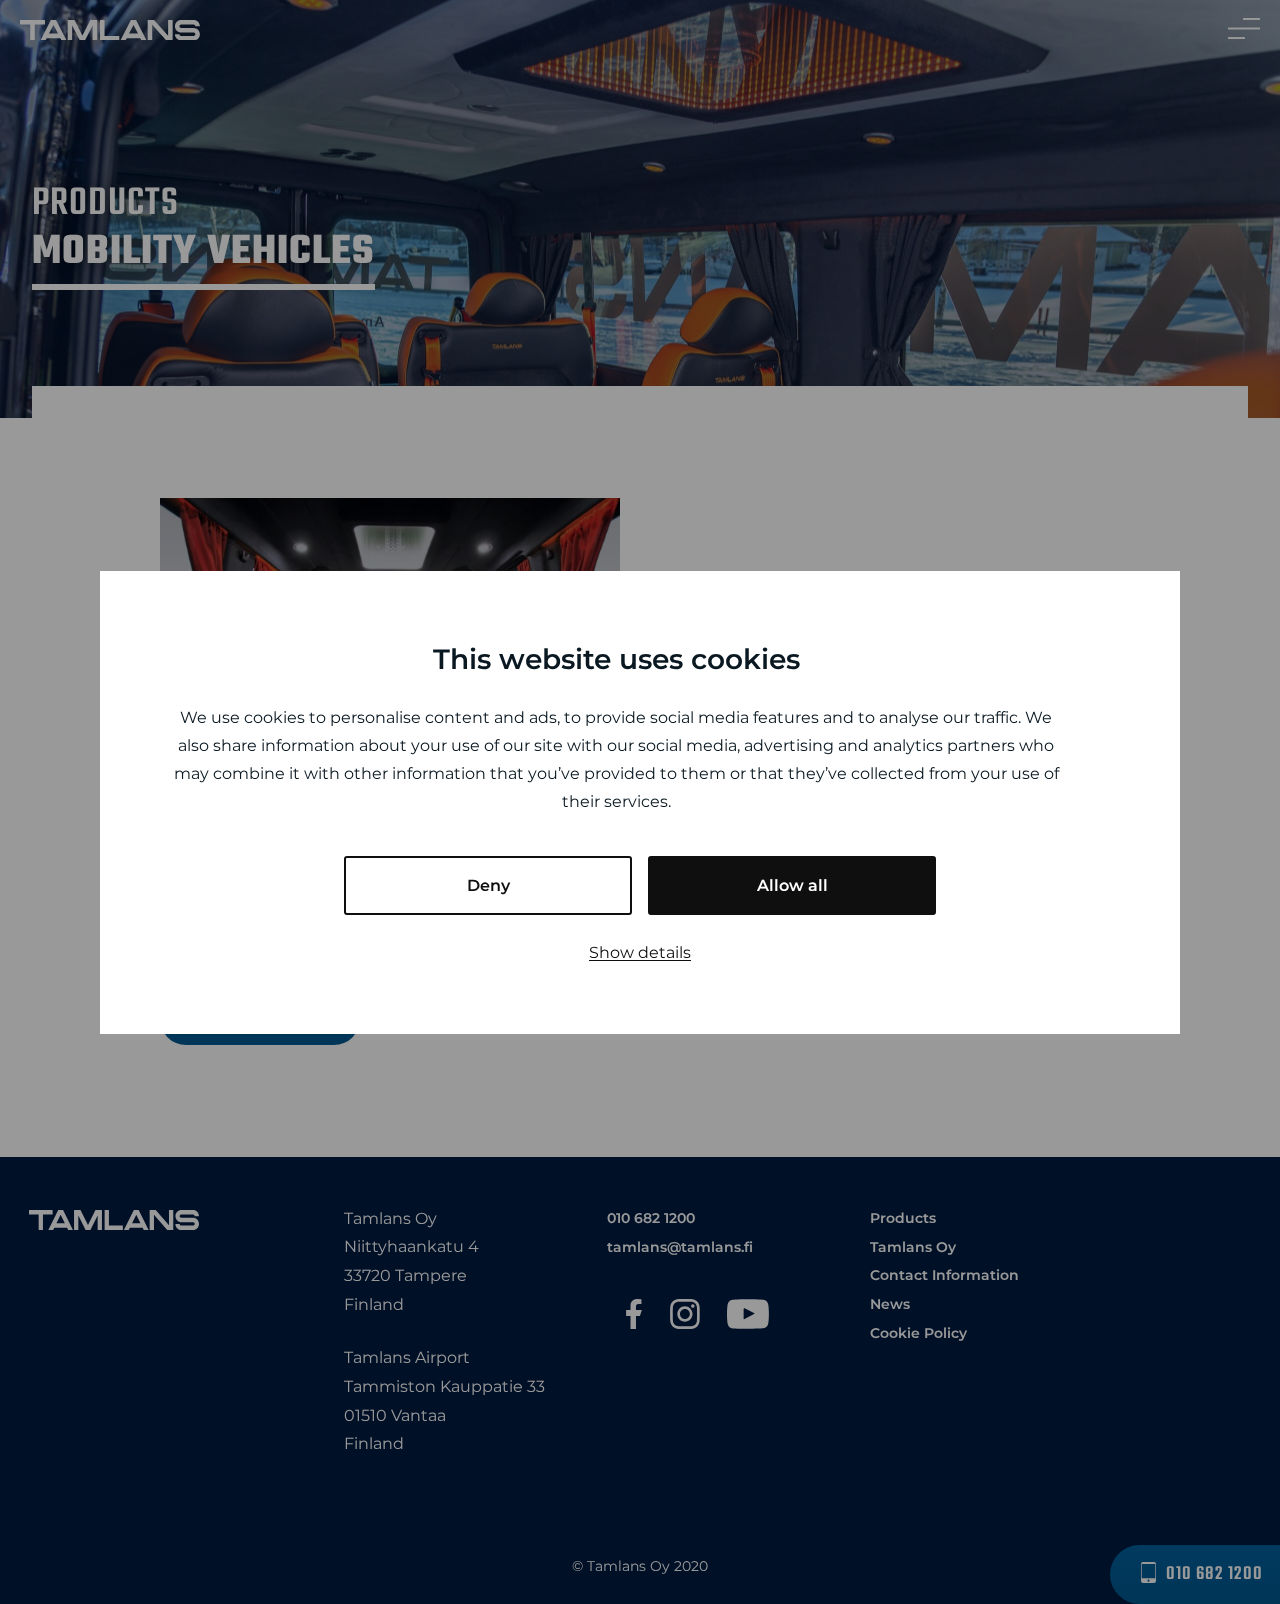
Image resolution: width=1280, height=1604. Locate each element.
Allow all (792, 885)
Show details (640, 952)
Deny (488, 885)
